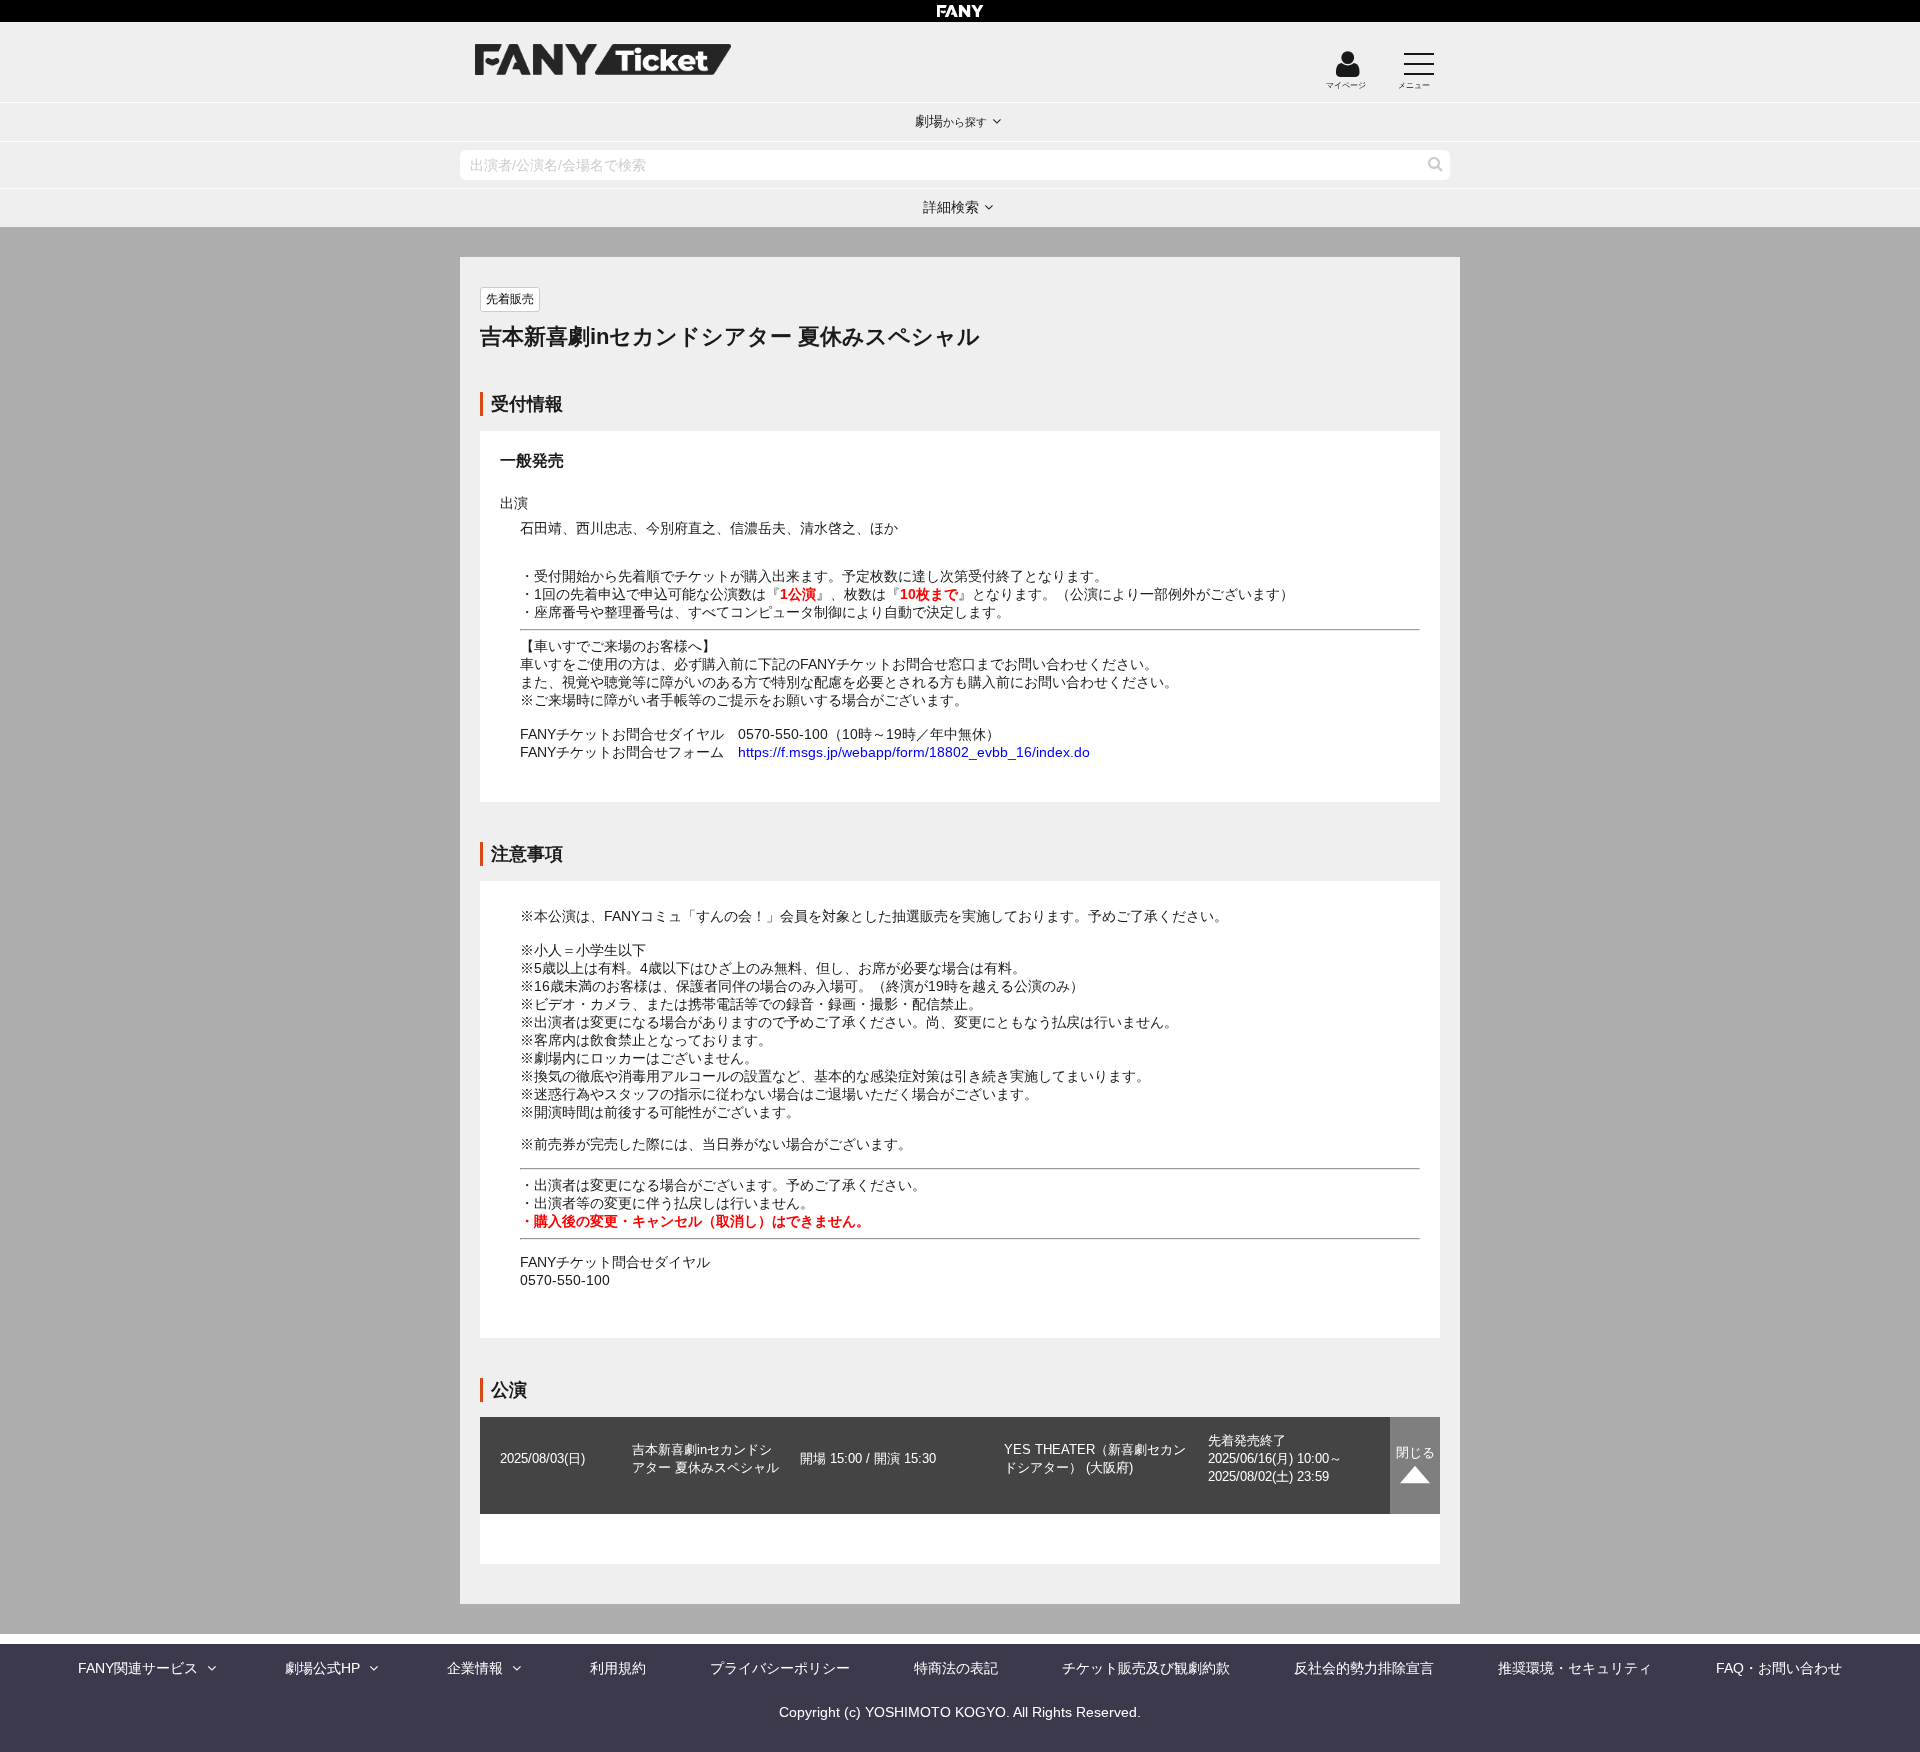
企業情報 (475, 1668)
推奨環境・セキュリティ (1575, 1668)
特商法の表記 (956, 1668)
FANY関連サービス (138, 1668)
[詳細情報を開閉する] (1415, 1465)
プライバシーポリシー (780, 1668)
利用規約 (618, 1668)
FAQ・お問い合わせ (1779, 1668)
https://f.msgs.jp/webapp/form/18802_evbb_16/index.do (914, 752)
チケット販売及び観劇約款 (1146, 1668)
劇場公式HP (322, 1668)
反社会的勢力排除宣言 (1364, 1668)
